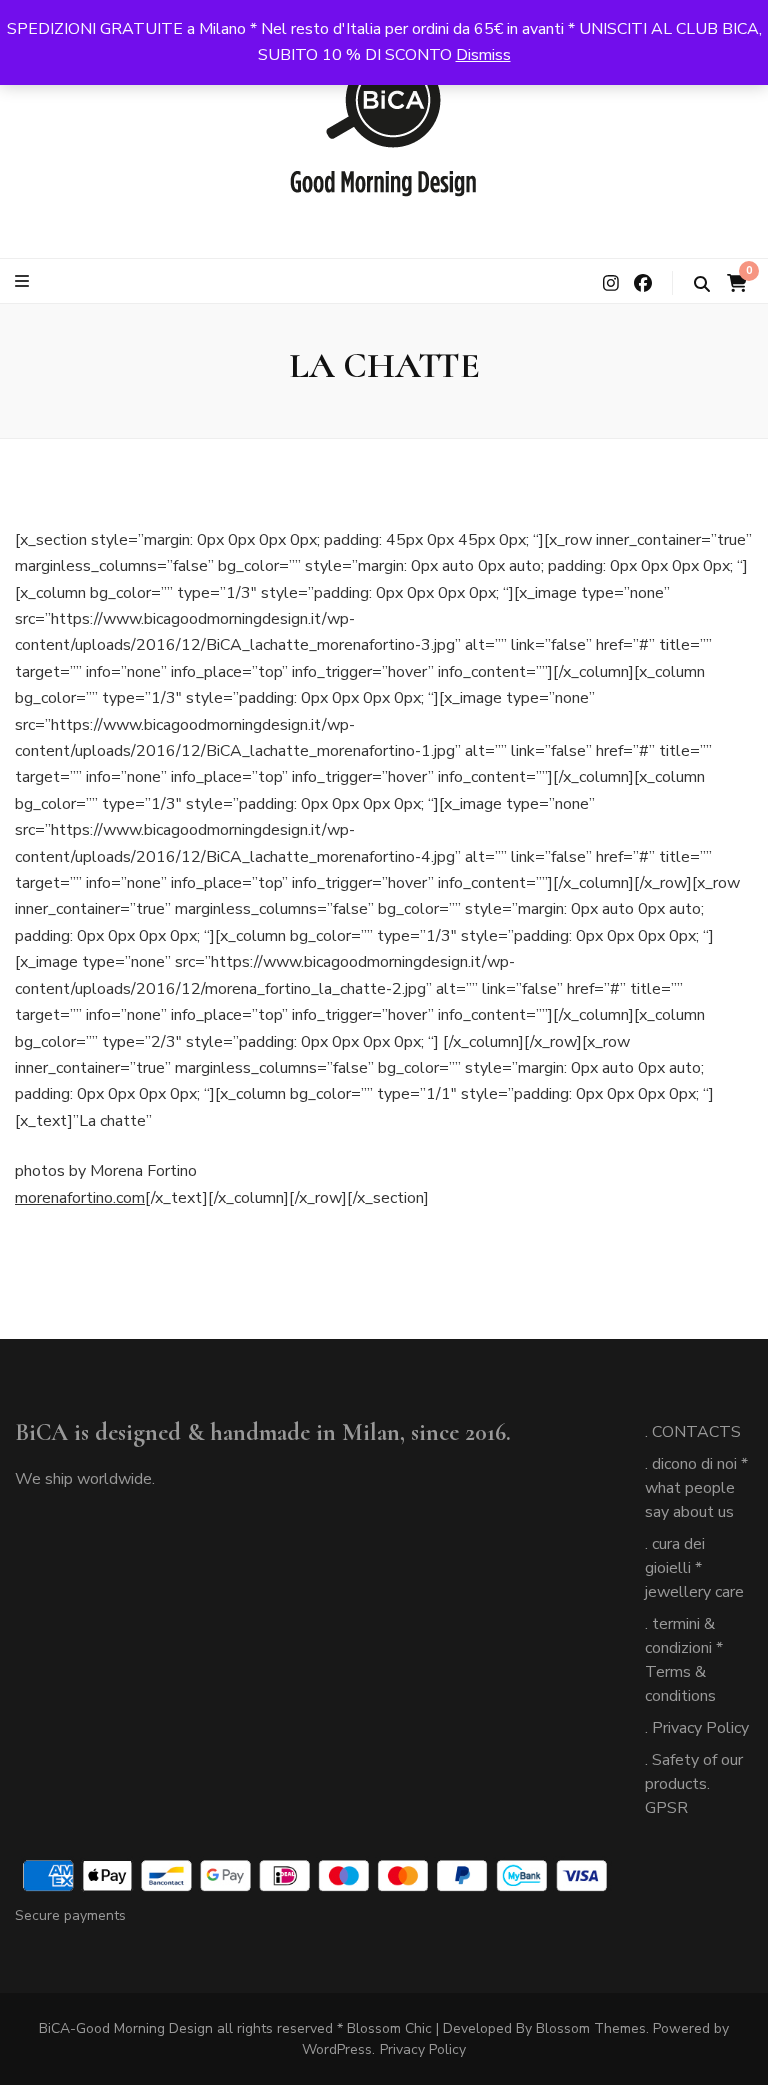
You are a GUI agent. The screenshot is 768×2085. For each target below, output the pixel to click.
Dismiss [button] (483, 55)
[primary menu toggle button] (24, 281)
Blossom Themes (591, 2028)
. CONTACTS (693, 1432)
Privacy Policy (423, 2049)
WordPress (337, 2049)
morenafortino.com (80, 1198)
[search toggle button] (702, 284)
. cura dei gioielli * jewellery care (694, 1568)
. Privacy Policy (697, 1728)
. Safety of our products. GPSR (694, 1784)
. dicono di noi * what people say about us (696, 1488)
